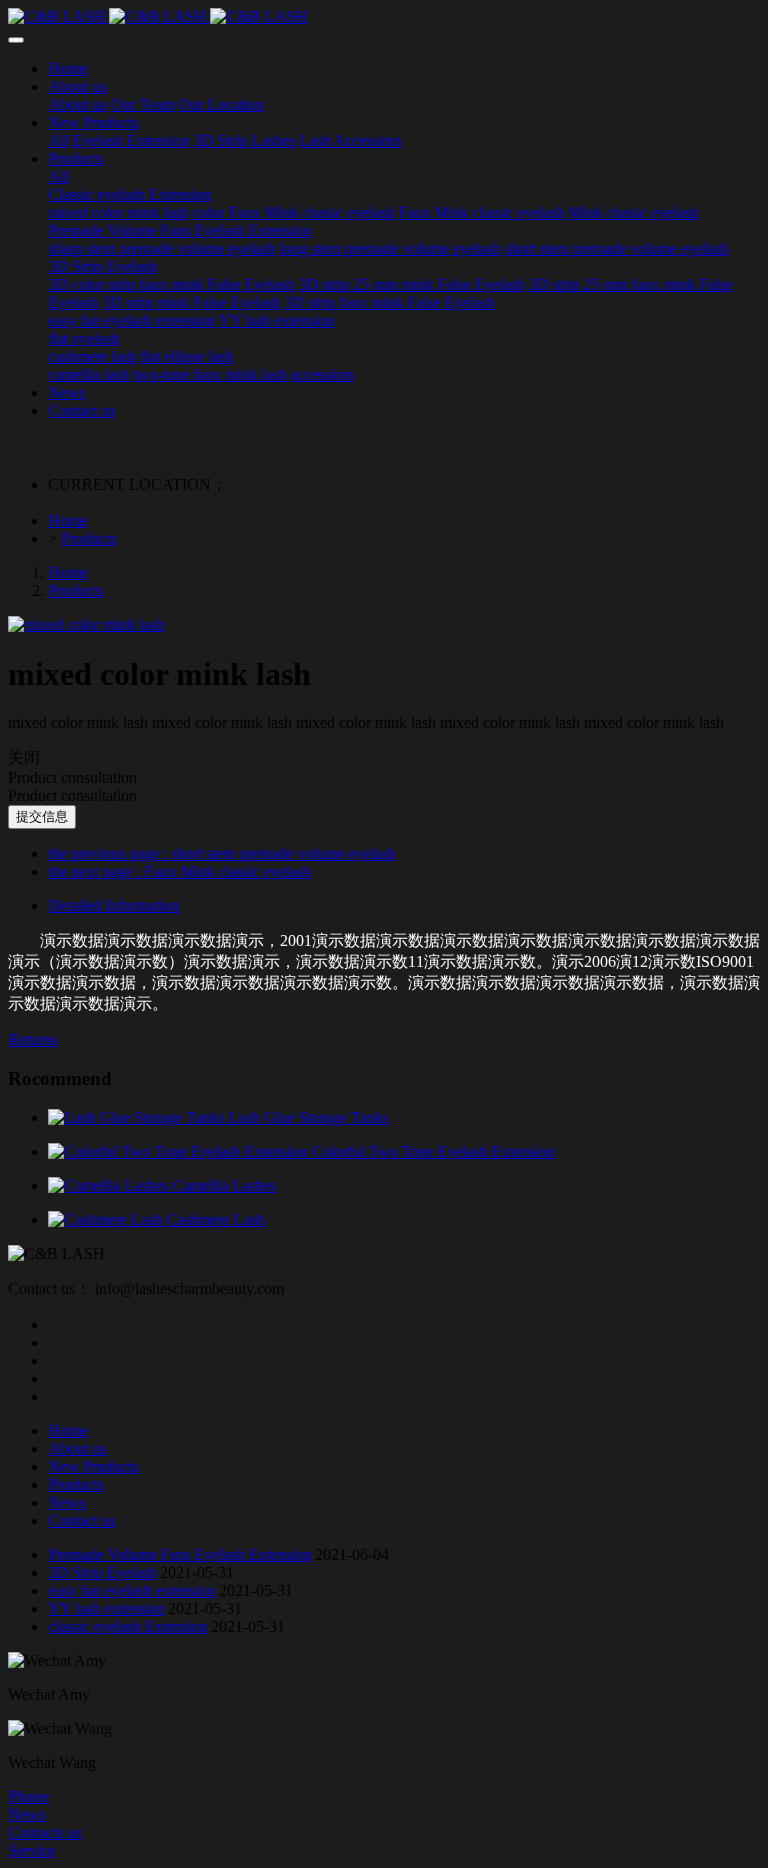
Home (67, 520)
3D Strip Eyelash (102, 1572)
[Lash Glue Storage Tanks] (138, 1117)
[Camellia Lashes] (110, 1185)
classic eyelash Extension (127, 1626)
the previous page (221, 853)
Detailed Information (113, 905)
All (58, 140)
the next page (179, 871)
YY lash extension (106, 1608)
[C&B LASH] (384, 17)
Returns (32, 1039)
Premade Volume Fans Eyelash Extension (179, 1554)
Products (88, 538)
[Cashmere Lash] (107, 1219)
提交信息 (42, 816)
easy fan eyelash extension (131, 1590)
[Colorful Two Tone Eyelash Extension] (179, 1151)
